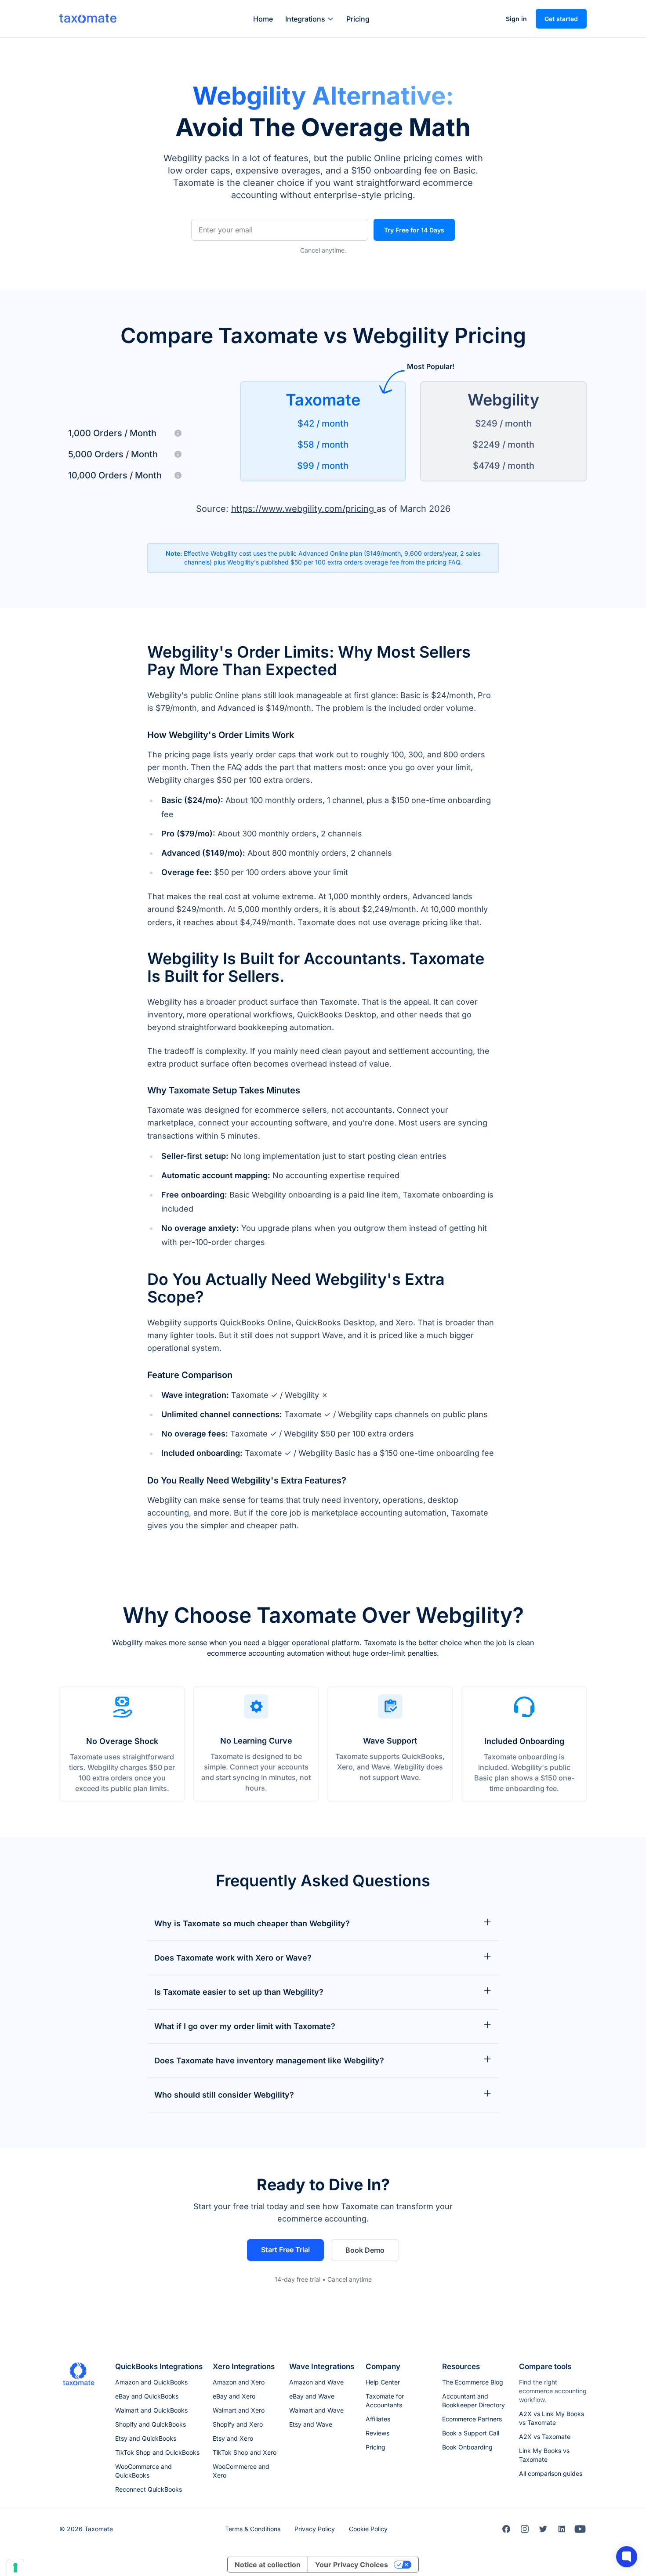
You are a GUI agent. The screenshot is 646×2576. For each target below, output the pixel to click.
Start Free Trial (285, 2250)
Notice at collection (268, 2565)
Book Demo (365, 2250)
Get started (561, 19)
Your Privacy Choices (352, 2565)
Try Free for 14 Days (414, 230)
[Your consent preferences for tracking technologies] (15, 2568)
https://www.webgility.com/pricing (304, 509)
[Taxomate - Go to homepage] (88, 18)
